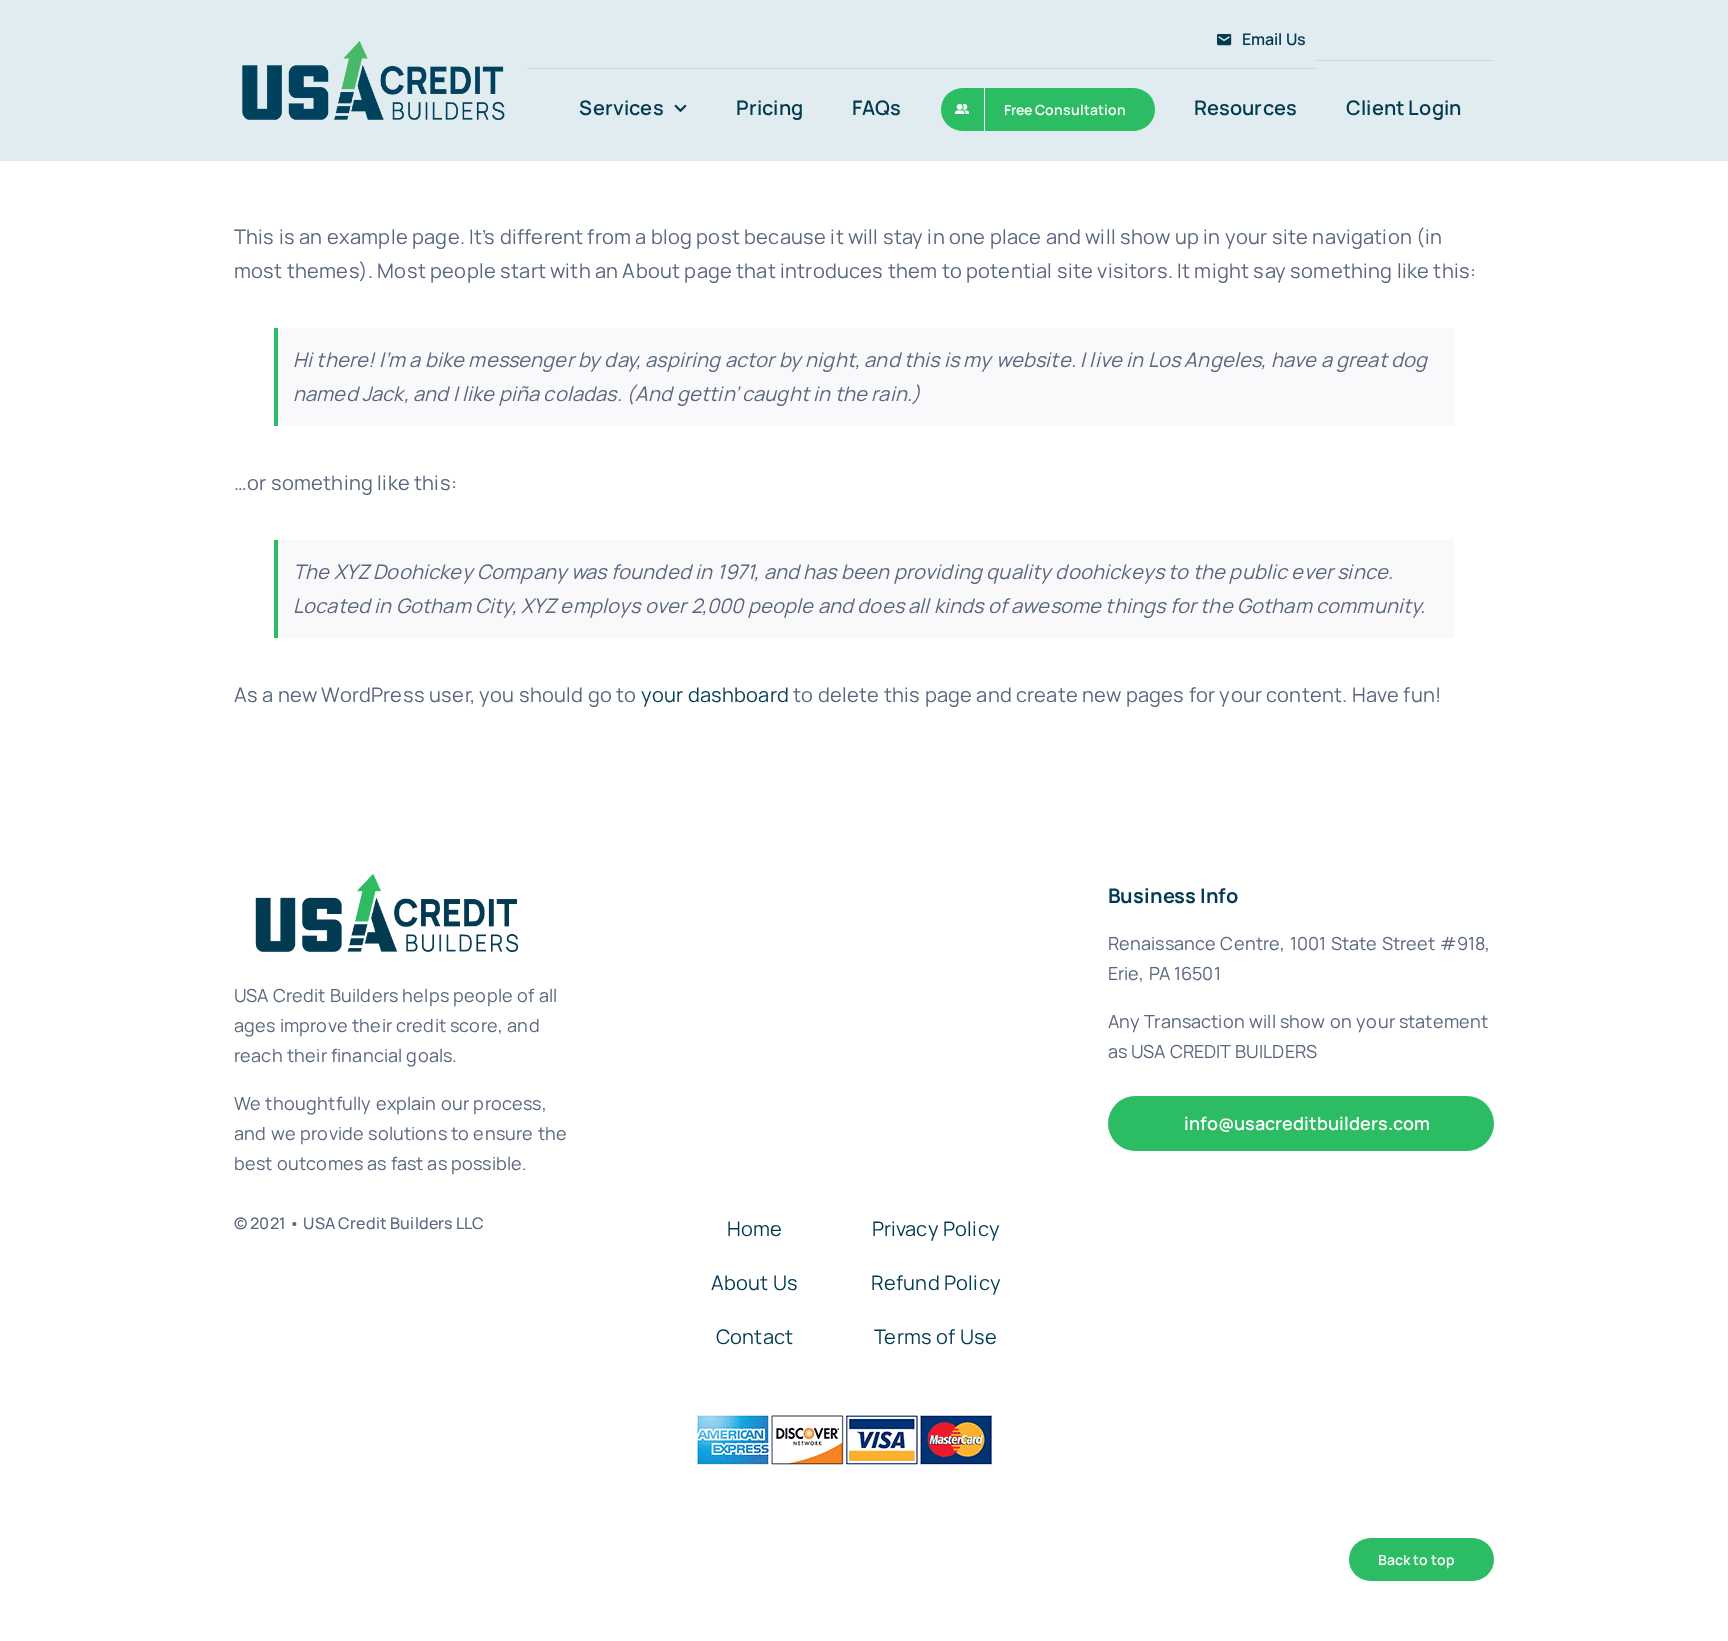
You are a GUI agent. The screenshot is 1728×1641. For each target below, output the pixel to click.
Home (755, 1228)
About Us (754, 1282)
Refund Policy (936, 1282)
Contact (754, 1336)
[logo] (372, 44)
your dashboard (715, 694)
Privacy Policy (936, 1228)
